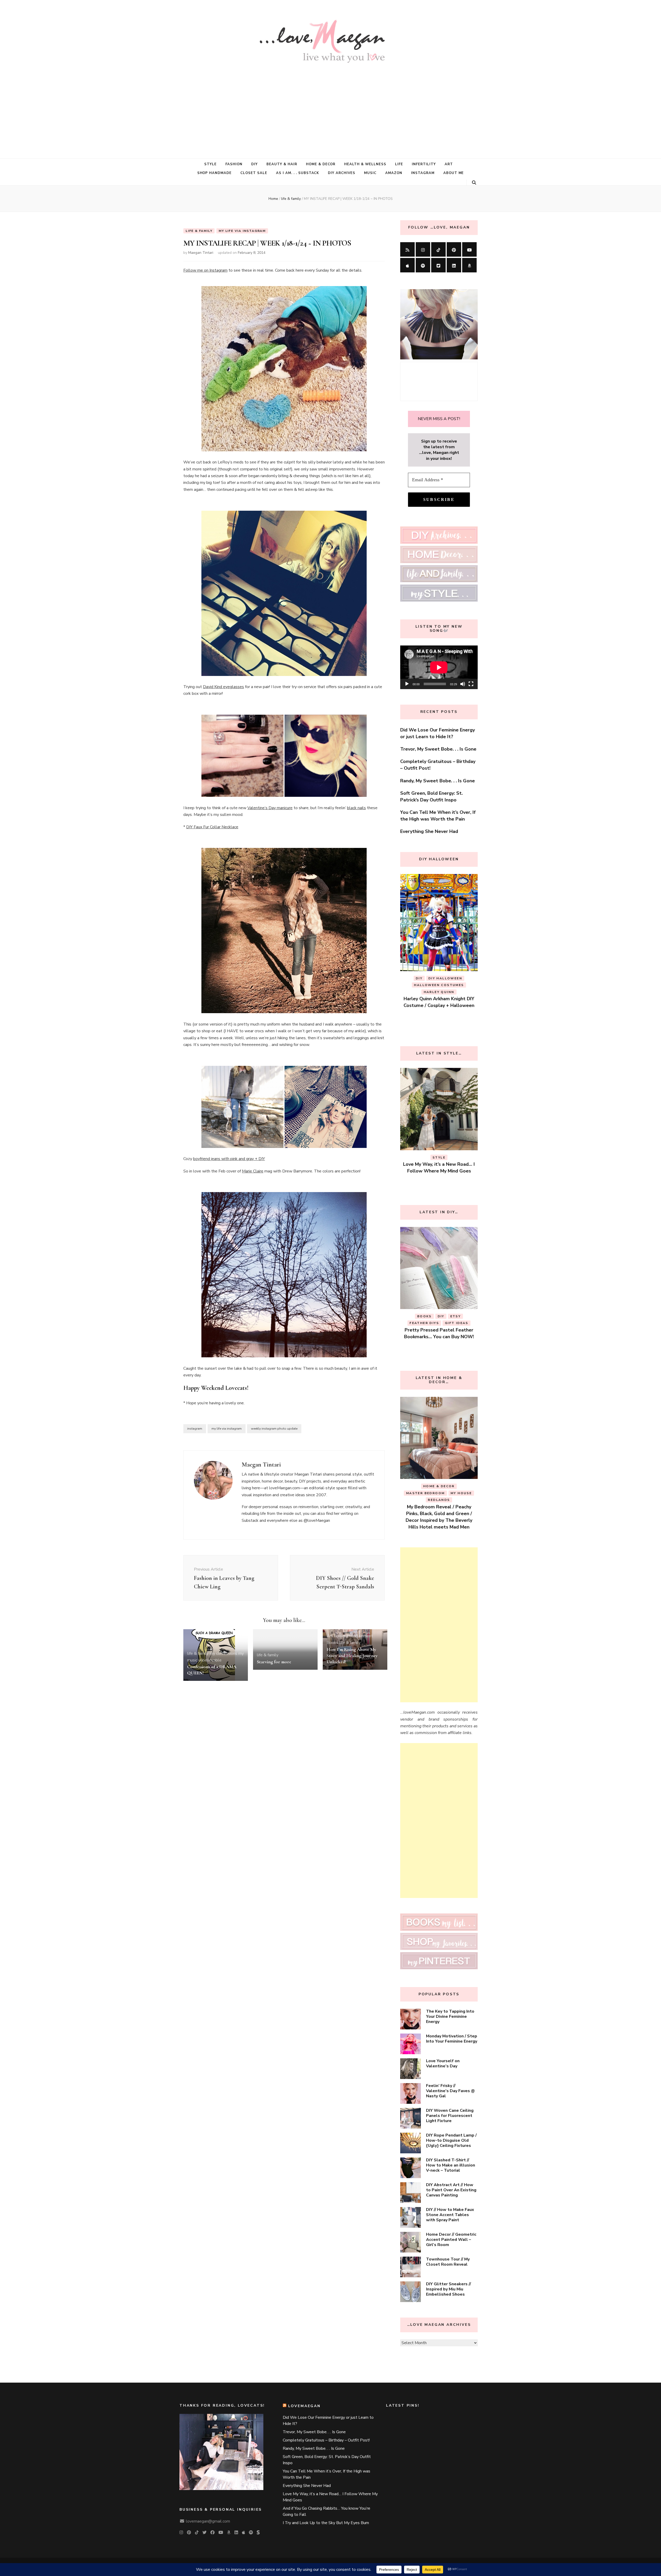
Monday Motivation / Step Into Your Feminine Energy (452, 2039)
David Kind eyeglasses (223, 687)
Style (210, 164)
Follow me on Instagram (205, 270)
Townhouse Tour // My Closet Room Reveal (448, 2262)
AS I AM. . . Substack (298, 173)
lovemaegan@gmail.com (208, 2521)
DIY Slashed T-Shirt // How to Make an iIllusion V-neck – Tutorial (451, 2165)
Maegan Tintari (201, 253)
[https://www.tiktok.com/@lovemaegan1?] (438, 249)
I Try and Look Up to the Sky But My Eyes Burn (326, 2523)
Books (332, 1643)
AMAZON (394, 173)
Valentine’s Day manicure (270, 808)
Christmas (439, 1316)
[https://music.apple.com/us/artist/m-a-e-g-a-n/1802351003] (407, 265)
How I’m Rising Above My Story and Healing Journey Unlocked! (352, 1656)
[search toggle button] (474, 183)
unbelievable (210, 1660)
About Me (454, 173)
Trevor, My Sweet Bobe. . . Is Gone (438, 749)
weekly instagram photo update (274, 1429)
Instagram (423, 173)
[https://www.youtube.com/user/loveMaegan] (469, 249)
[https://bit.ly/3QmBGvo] (469, 265)
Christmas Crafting (432, 1323)
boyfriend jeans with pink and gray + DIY (229, 1159)
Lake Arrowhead (427, 1493)
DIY (254, 164)
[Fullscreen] (471, 684)
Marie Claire (253, 1171)
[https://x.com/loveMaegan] (438, 265)
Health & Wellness (365, 164)
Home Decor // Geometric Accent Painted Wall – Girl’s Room (451, 2240)
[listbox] (439, 952)
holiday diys (424, 1330)
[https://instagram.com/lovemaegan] (423, 249)
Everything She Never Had (429, 831)
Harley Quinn (421, 1012)
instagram (195, 1429)
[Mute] (463, 684)
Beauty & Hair (282, 164)
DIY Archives (342, 173)
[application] (439, 667)
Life (399, 164)
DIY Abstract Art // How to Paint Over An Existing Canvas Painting (451, 2190)
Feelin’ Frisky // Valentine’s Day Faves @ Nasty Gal (450, 2091)
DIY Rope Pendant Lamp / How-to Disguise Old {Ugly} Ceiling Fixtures (451, 2140)
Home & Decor (321, 164)
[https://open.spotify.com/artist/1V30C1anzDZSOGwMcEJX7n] (423, 265)
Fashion (234, 164)
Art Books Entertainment (350, 1636)
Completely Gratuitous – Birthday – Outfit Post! (326, 2440)
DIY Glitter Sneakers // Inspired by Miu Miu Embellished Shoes (448, 2289)
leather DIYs (457, 1012)
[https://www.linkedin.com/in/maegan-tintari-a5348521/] (454, 265)
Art (449, 164)
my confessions (223, 1653)
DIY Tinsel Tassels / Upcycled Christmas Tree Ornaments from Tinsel (439, 1343)
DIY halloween (445, 998)
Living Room (439, 1500)
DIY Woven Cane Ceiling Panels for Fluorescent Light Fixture (450, 2116)
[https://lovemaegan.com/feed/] (407, 249)
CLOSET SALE (254, 173)
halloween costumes (439, 1005)
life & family (199, 231)
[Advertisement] (330, 107)
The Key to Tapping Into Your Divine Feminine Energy (450, 2016)
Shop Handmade (215, 173)
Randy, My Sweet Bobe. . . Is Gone (438, 781)
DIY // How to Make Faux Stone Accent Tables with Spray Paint (450, 2215)
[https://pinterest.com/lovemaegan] (454, 249)
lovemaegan (304, 2406)
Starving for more (274, 1662)
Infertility (424, 164)
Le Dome (461, 1493)
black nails (356, 808)
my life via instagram (242, 231)
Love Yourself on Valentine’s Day (443, 2063)
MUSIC (370, 173)
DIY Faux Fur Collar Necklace (212, 827)
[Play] (407, 684)
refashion (456, 1330)
